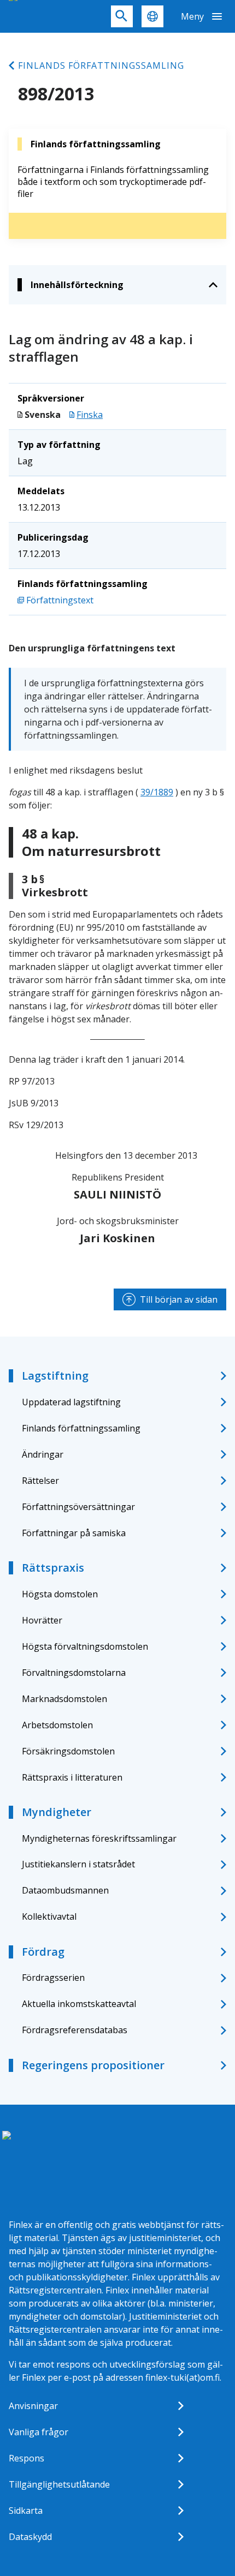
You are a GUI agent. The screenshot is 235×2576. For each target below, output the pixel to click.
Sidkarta (26, 2511)
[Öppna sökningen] (122, 16)
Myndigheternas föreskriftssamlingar (99, 1838)
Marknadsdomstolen (64, 1699)
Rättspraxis (53, 1568)
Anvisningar (33, 2406)
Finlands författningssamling (101, 65)
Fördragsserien (53, 1978)
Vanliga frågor (39, 2432)
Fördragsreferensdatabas (75, 2030)
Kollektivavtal (49, 1916)
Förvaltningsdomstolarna (74, 1673)
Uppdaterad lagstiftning (71, 1402)
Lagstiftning (55, 1376)
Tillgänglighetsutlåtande (59, 2484)
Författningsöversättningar (78, 1507)
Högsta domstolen (60, 1594)
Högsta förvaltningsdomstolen (85, 1646)
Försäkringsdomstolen (68, 1751)
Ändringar (43, 1454)
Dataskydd (30, 2537)
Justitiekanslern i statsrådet (78, 1864)
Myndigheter (57, 1812)
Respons (27, 2458)
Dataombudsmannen (65, 1890)
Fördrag (43, 1952)
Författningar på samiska (74, 1533)
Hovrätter (42, 1620)
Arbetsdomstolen (57, 1725)
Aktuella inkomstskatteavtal (79, 2004)
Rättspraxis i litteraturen (72, 1777)
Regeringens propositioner (93, 2065)
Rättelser (40, 1481)
